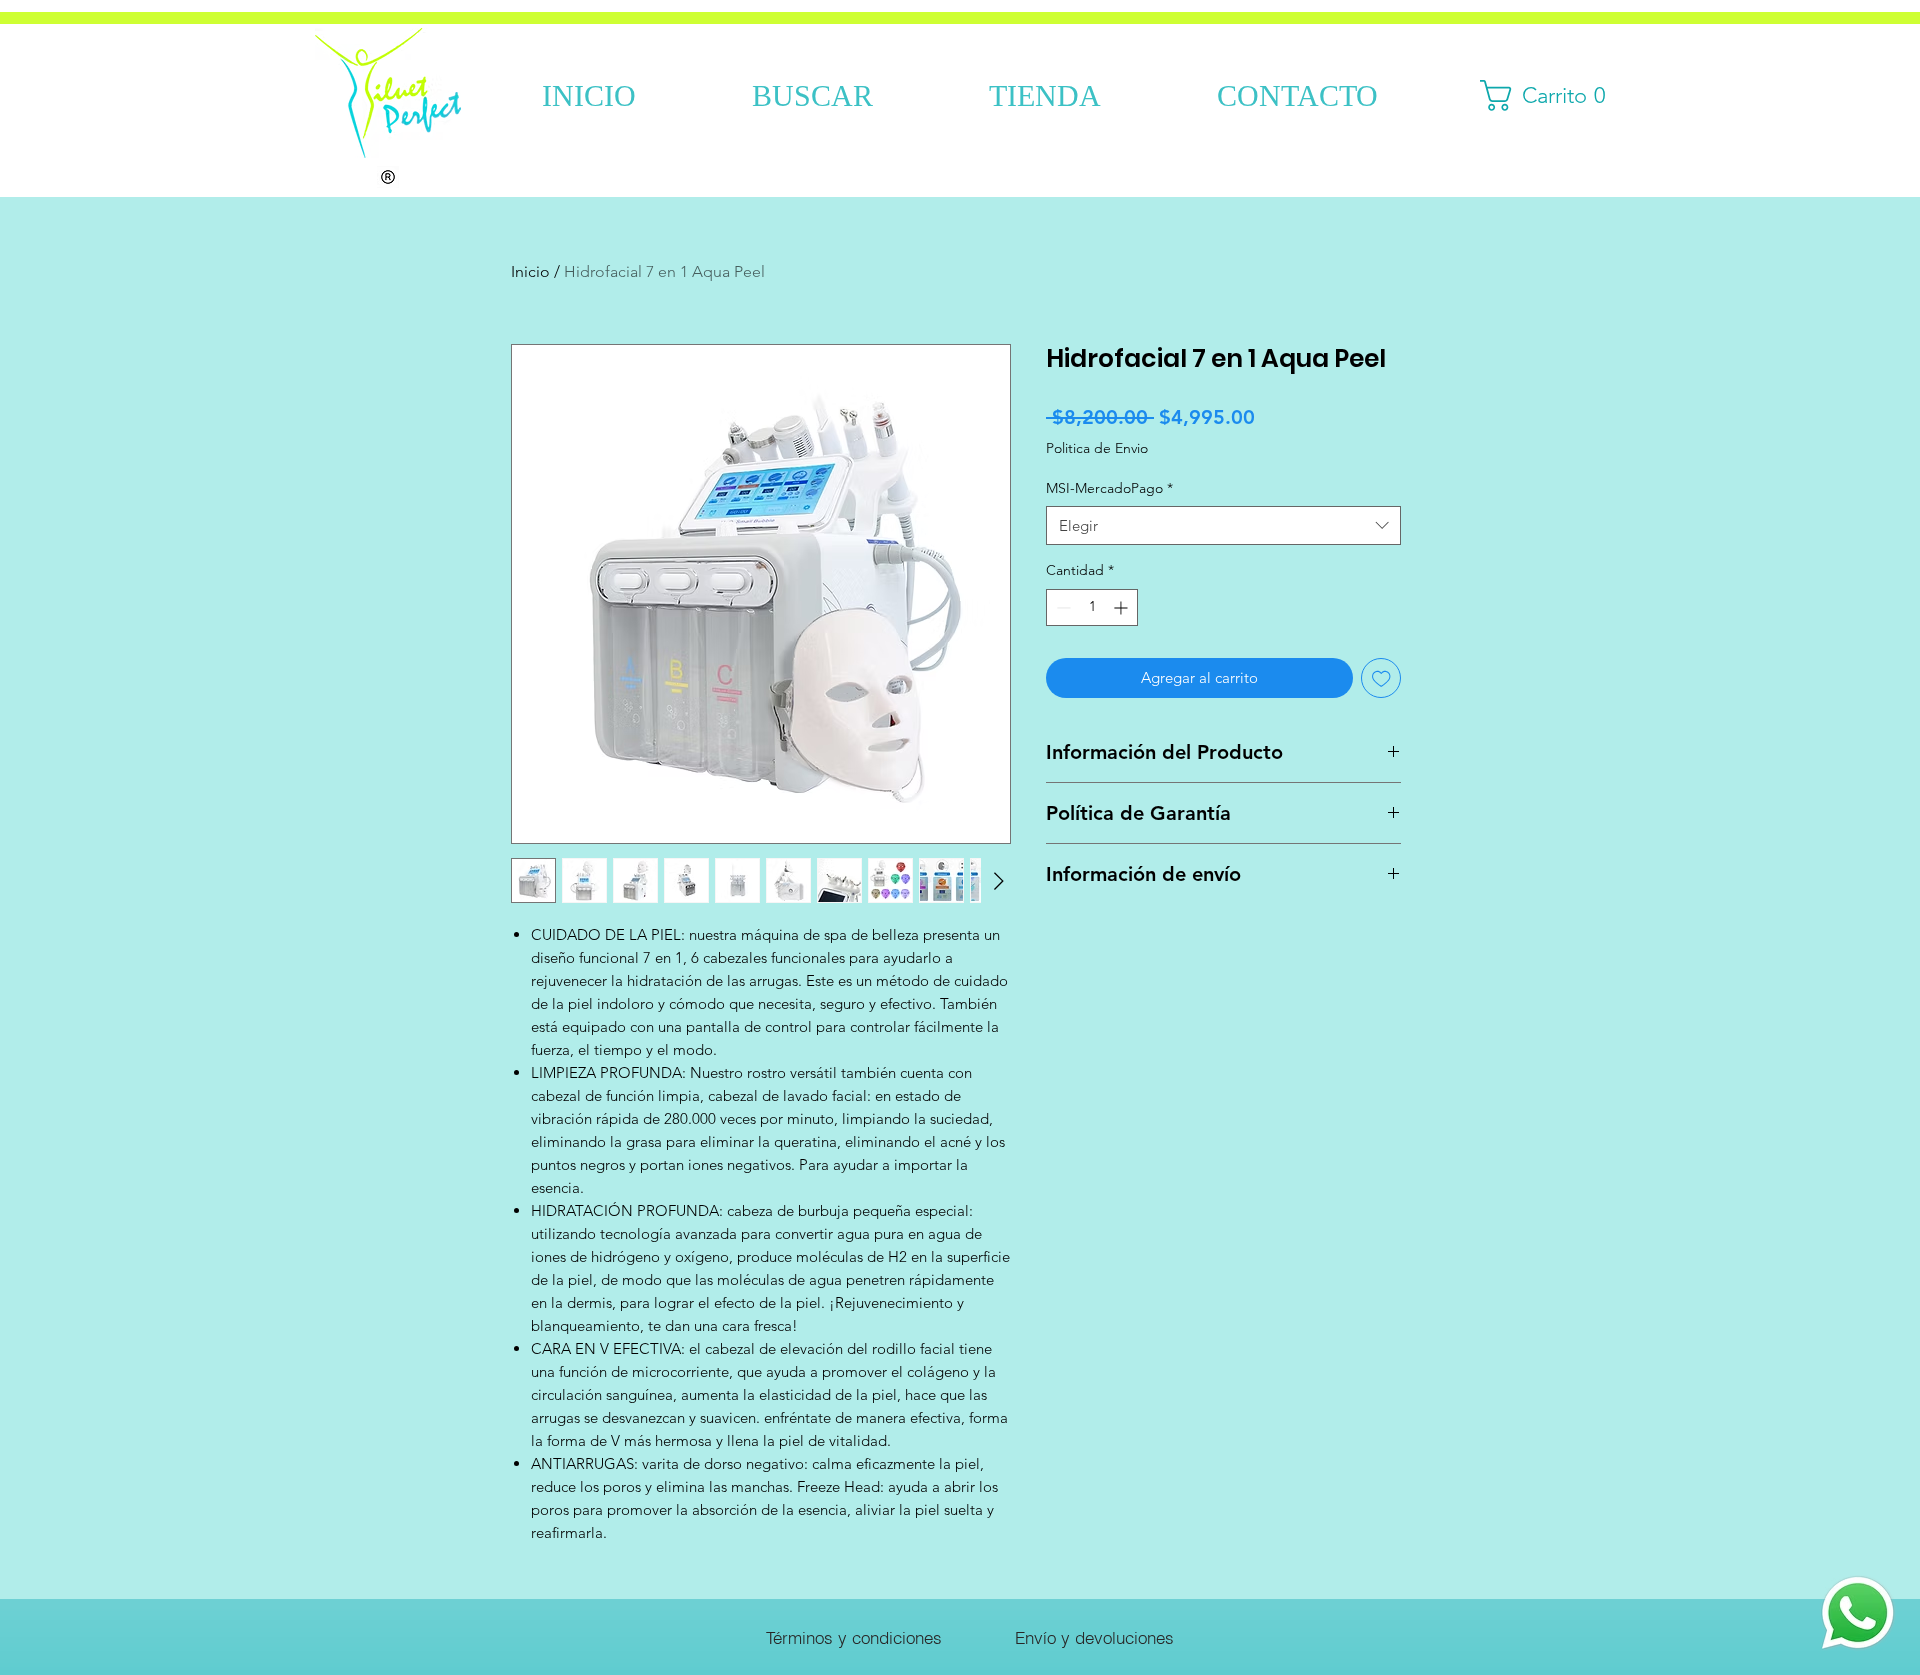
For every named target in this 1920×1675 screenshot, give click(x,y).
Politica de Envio (1097, 448)
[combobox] (1223, 525)
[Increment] (1122, 607)
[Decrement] (1061, 607)
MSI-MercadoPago (1109, 488)
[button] (1550, 95)
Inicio (530, 271)
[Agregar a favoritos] (1381, 678)
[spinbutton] (1092, 607)
